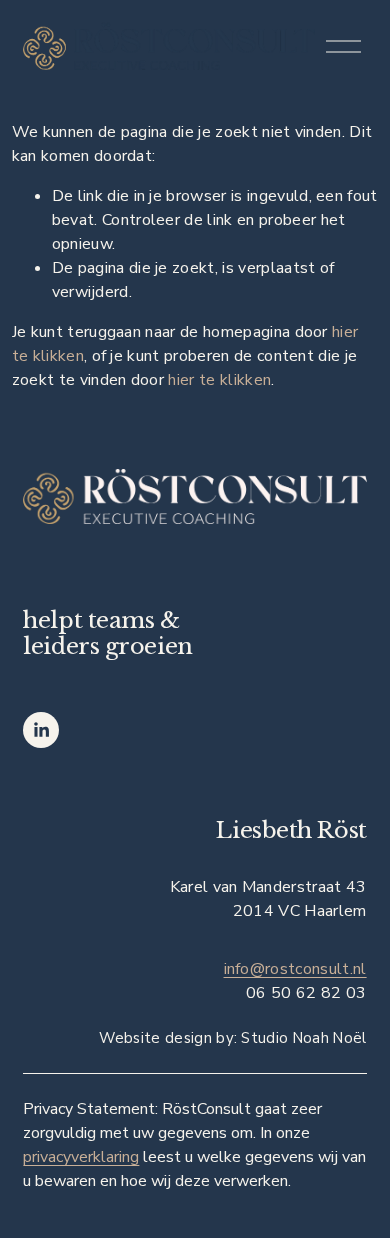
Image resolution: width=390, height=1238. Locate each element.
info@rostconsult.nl (295, 969)
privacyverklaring (81, 1157)
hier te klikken (219, 380)
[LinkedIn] (41, 730)
